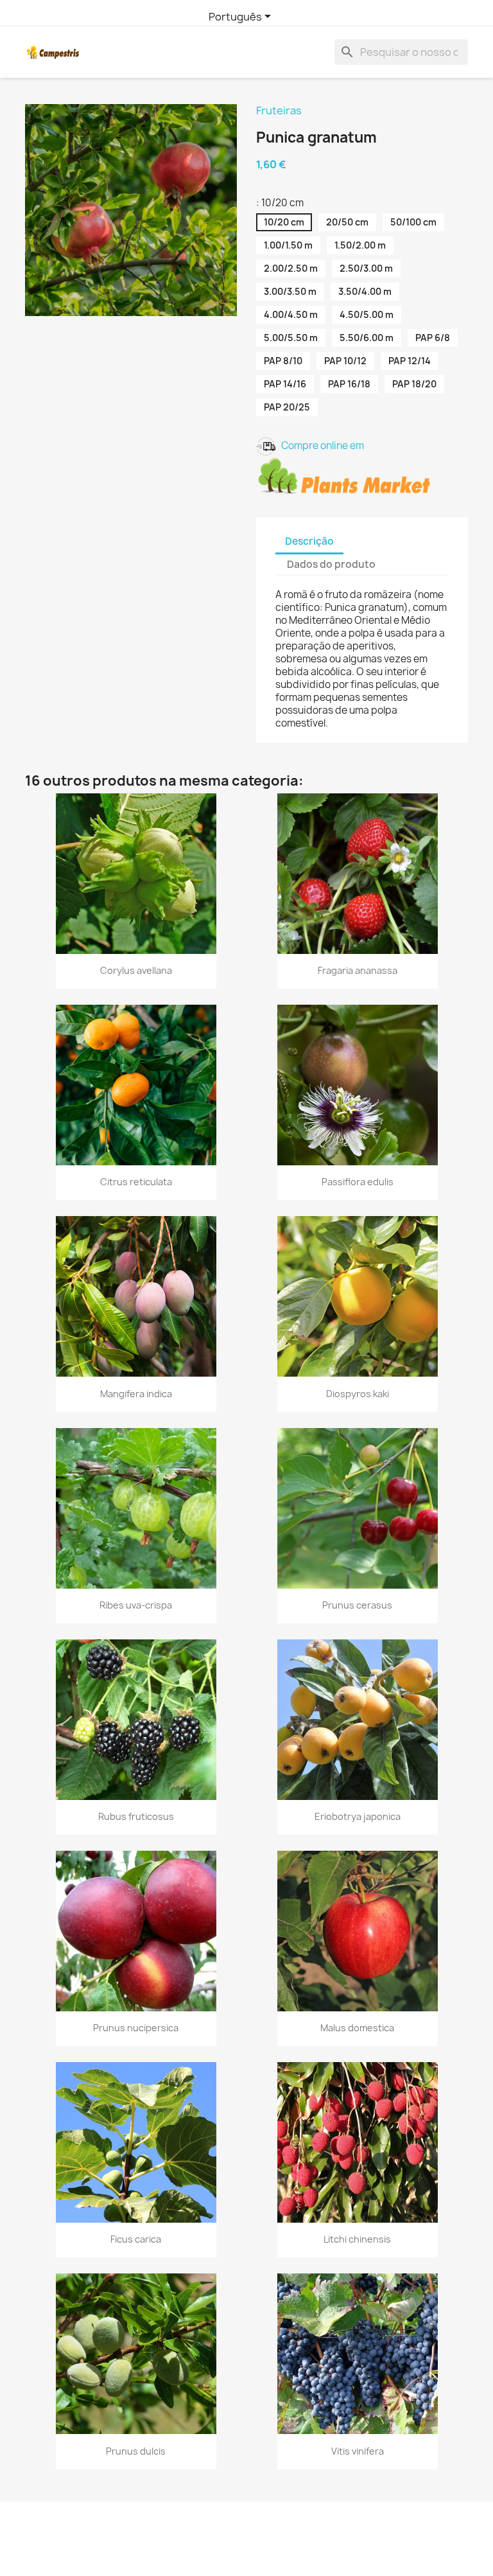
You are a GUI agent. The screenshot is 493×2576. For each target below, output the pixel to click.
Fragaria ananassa (358, 970)
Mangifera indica (136, 1394)
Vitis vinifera (358, 2451)
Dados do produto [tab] (331, 564)
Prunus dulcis (136, 2451)
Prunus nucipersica (136, 2028)
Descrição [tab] (309, 541)
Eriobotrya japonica (358, 1816)
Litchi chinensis (357, 2239)
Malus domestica (357, 2028)
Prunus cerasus (357, 1605)
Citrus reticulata (136, 1182)
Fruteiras (279, 110)
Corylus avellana (136, 970)
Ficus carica (136, 2239)
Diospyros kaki (358, 1394)
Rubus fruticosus (136, 1816)
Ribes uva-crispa (136, 1605)
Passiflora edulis (358, 1182)
